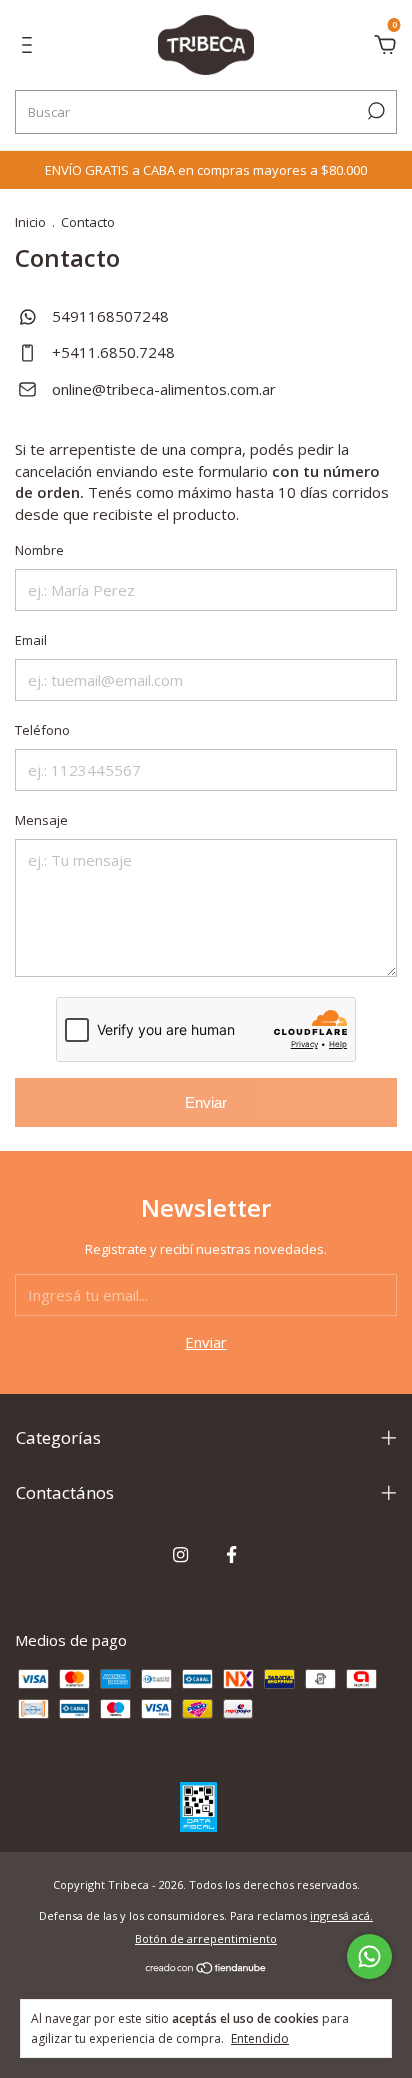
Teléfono (42, 730)
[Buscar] (374, 111)
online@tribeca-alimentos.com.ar (164, 389)
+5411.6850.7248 (111, 352)
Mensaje (41, 820)
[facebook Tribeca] (231, 1555)
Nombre (39, 550)
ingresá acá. (341, 1915)
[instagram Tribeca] (180, 1555)
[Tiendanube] (206, 1969)
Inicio (30, 222)
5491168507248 (108, 316)
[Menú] (30, 47)
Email (31, 640)
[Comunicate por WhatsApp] (369, 1956)
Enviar (206, 1102)
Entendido (260, 2038)
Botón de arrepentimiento (206, 1938)
